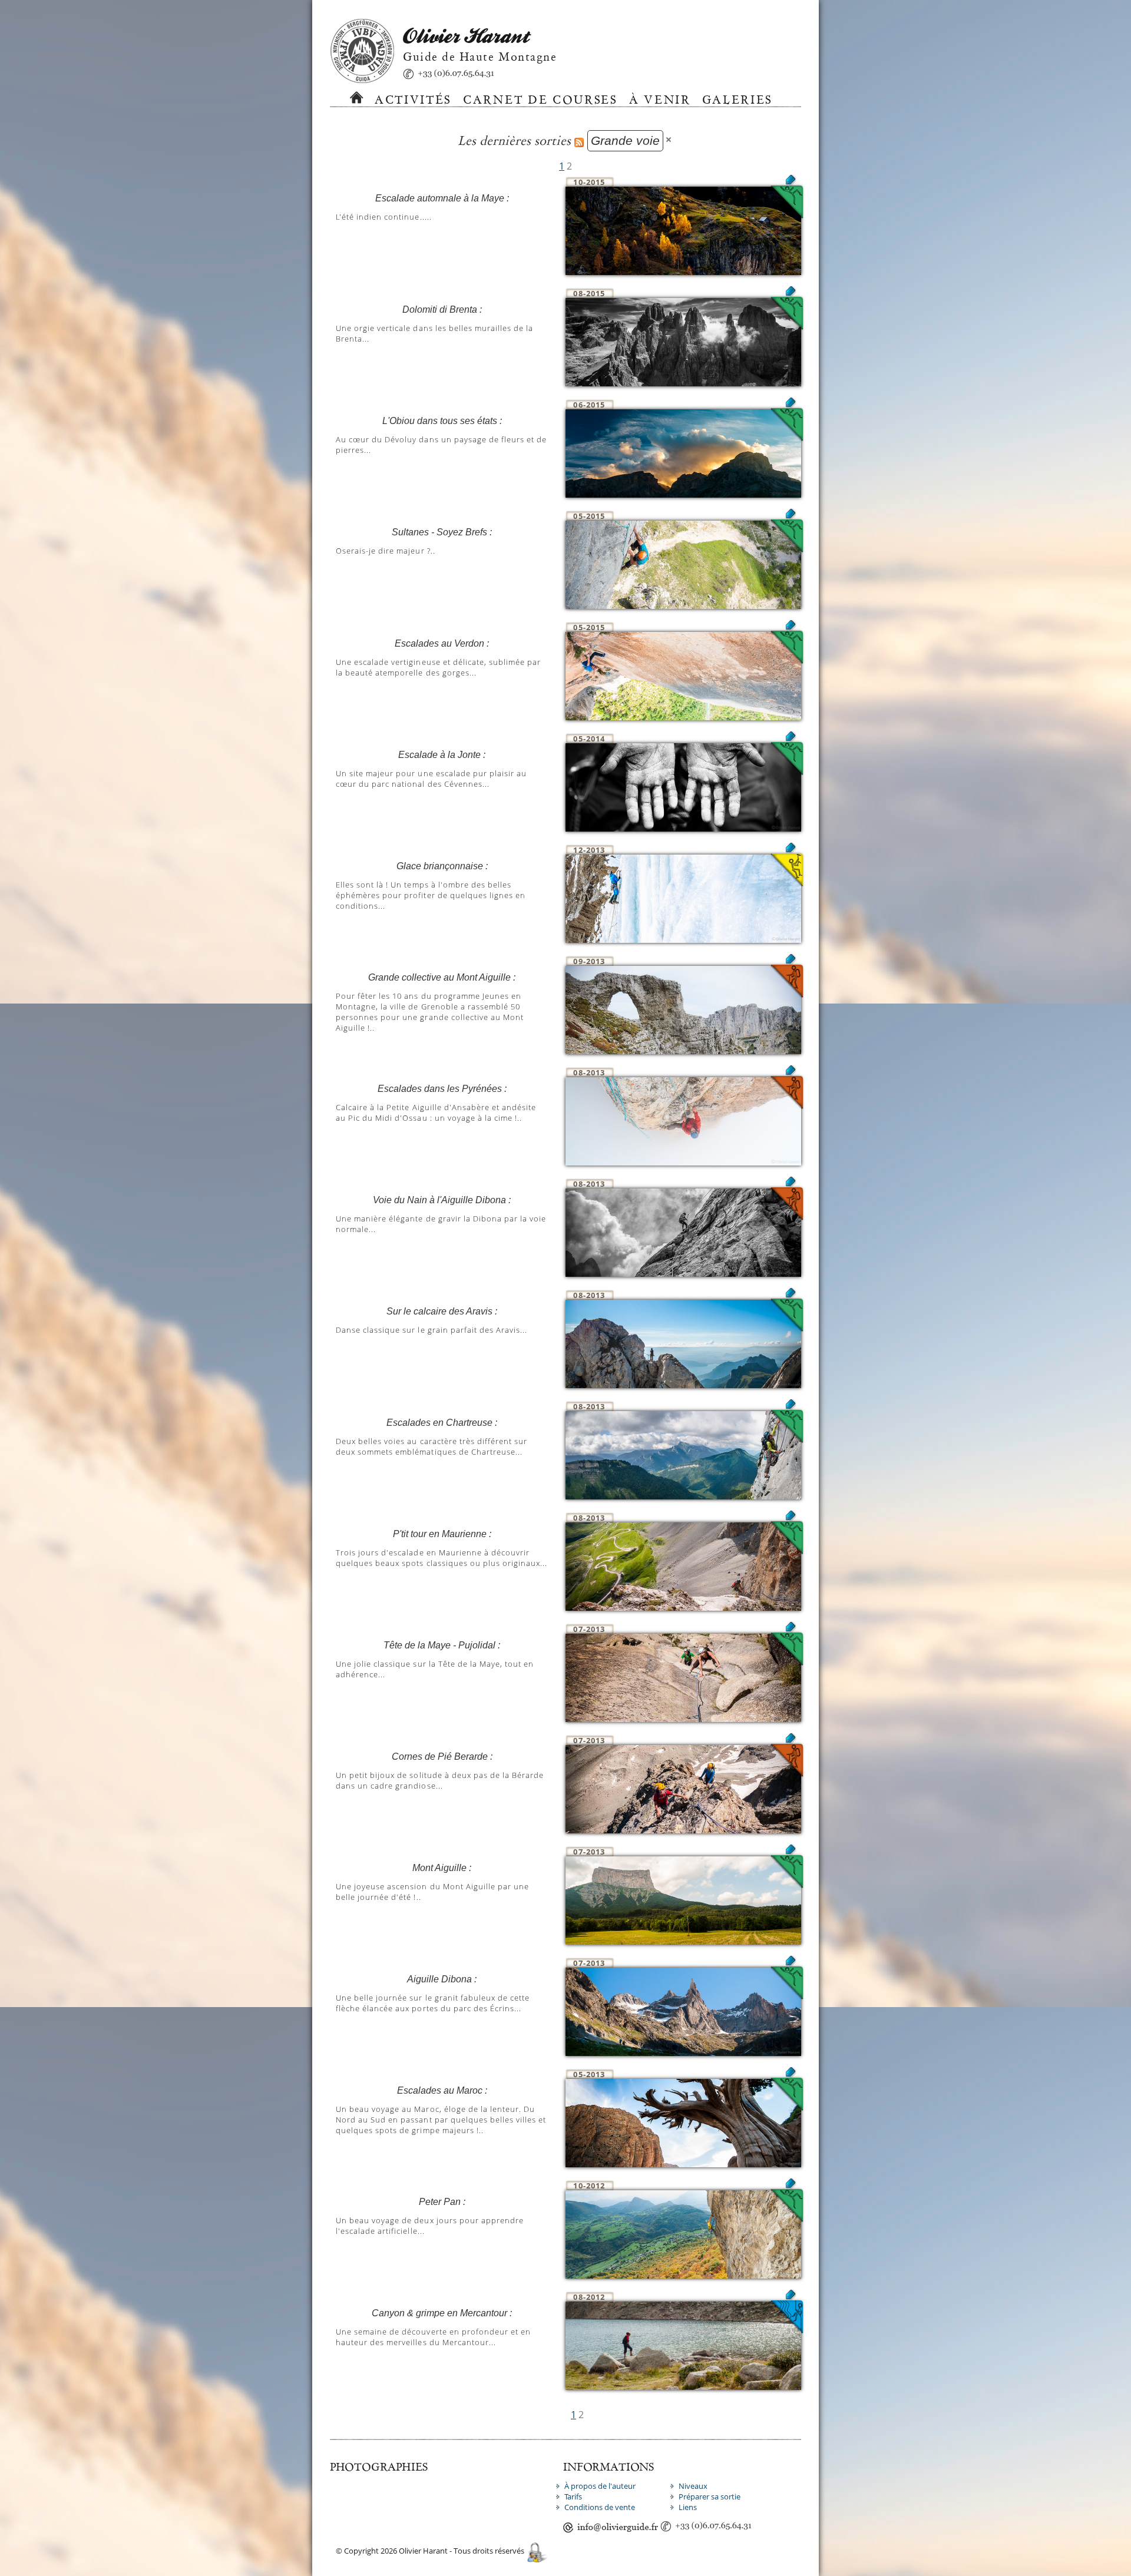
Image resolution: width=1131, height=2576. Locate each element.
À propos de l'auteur (600, 2486)
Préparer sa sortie (710, 2496)
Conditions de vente (600, 2507)
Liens (688, 2507)
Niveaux (693, 2486)
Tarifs (573, 2496)
